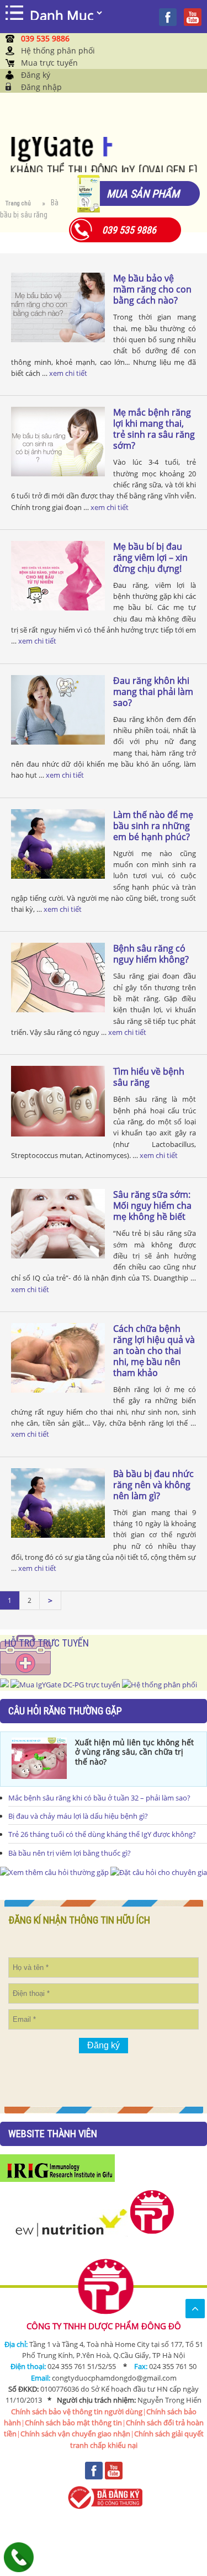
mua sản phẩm (143, 193)
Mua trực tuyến (49, 63)
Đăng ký (36, 75)
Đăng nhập (41, 87)
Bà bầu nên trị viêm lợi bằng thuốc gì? (70, 1853)
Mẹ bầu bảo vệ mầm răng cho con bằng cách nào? (152, 289)
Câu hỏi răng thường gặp (65, 1711)
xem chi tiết (68, 373)
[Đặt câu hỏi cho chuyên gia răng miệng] (54, 1872)
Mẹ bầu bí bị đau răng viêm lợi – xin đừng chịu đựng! (150, 557)
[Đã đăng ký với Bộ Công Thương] (104, 2497)
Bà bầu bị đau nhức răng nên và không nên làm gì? (153, 1485)
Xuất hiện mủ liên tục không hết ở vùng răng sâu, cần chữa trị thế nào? (134, 1752)
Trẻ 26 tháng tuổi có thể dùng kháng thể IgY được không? (102, 1834)
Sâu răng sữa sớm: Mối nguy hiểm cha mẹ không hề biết (152, 1205)
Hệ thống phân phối (58, 51)
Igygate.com (104, 155)
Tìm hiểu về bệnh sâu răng (149, 1077)
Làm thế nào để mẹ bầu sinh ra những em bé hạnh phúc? (153, 826)
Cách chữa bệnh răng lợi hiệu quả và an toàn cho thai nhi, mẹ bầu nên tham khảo (154, 1351)
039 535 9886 (45, 38)
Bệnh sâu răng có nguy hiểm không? (151, 954)
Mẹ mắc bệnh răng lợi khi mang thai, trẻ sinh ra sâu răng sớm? (154, 429)
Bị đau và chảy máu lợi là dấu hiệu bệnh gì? (78, 1816)
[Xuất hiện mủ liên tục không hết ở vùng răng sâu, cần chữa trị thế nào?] (39, 1758)
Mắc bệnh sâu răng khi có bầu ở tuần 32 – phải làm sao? (99, 1798)
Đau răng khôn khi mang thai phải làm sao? (153, 692)
